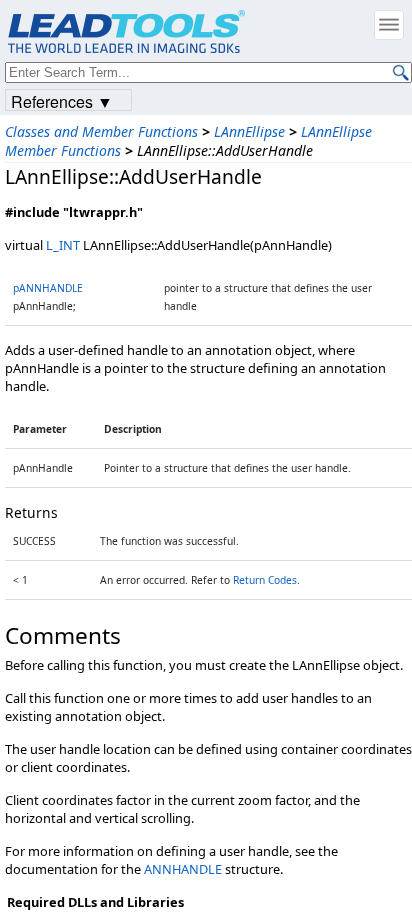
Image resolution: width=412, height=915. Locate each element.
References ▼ (62, 100)
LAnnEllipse (249, 131)
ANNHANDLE (183, 869)
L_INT (63, 245)
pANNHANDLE (48, 288)
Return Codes (265, 580)
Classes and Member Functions (101, 131)
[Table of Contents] (389, 25)
